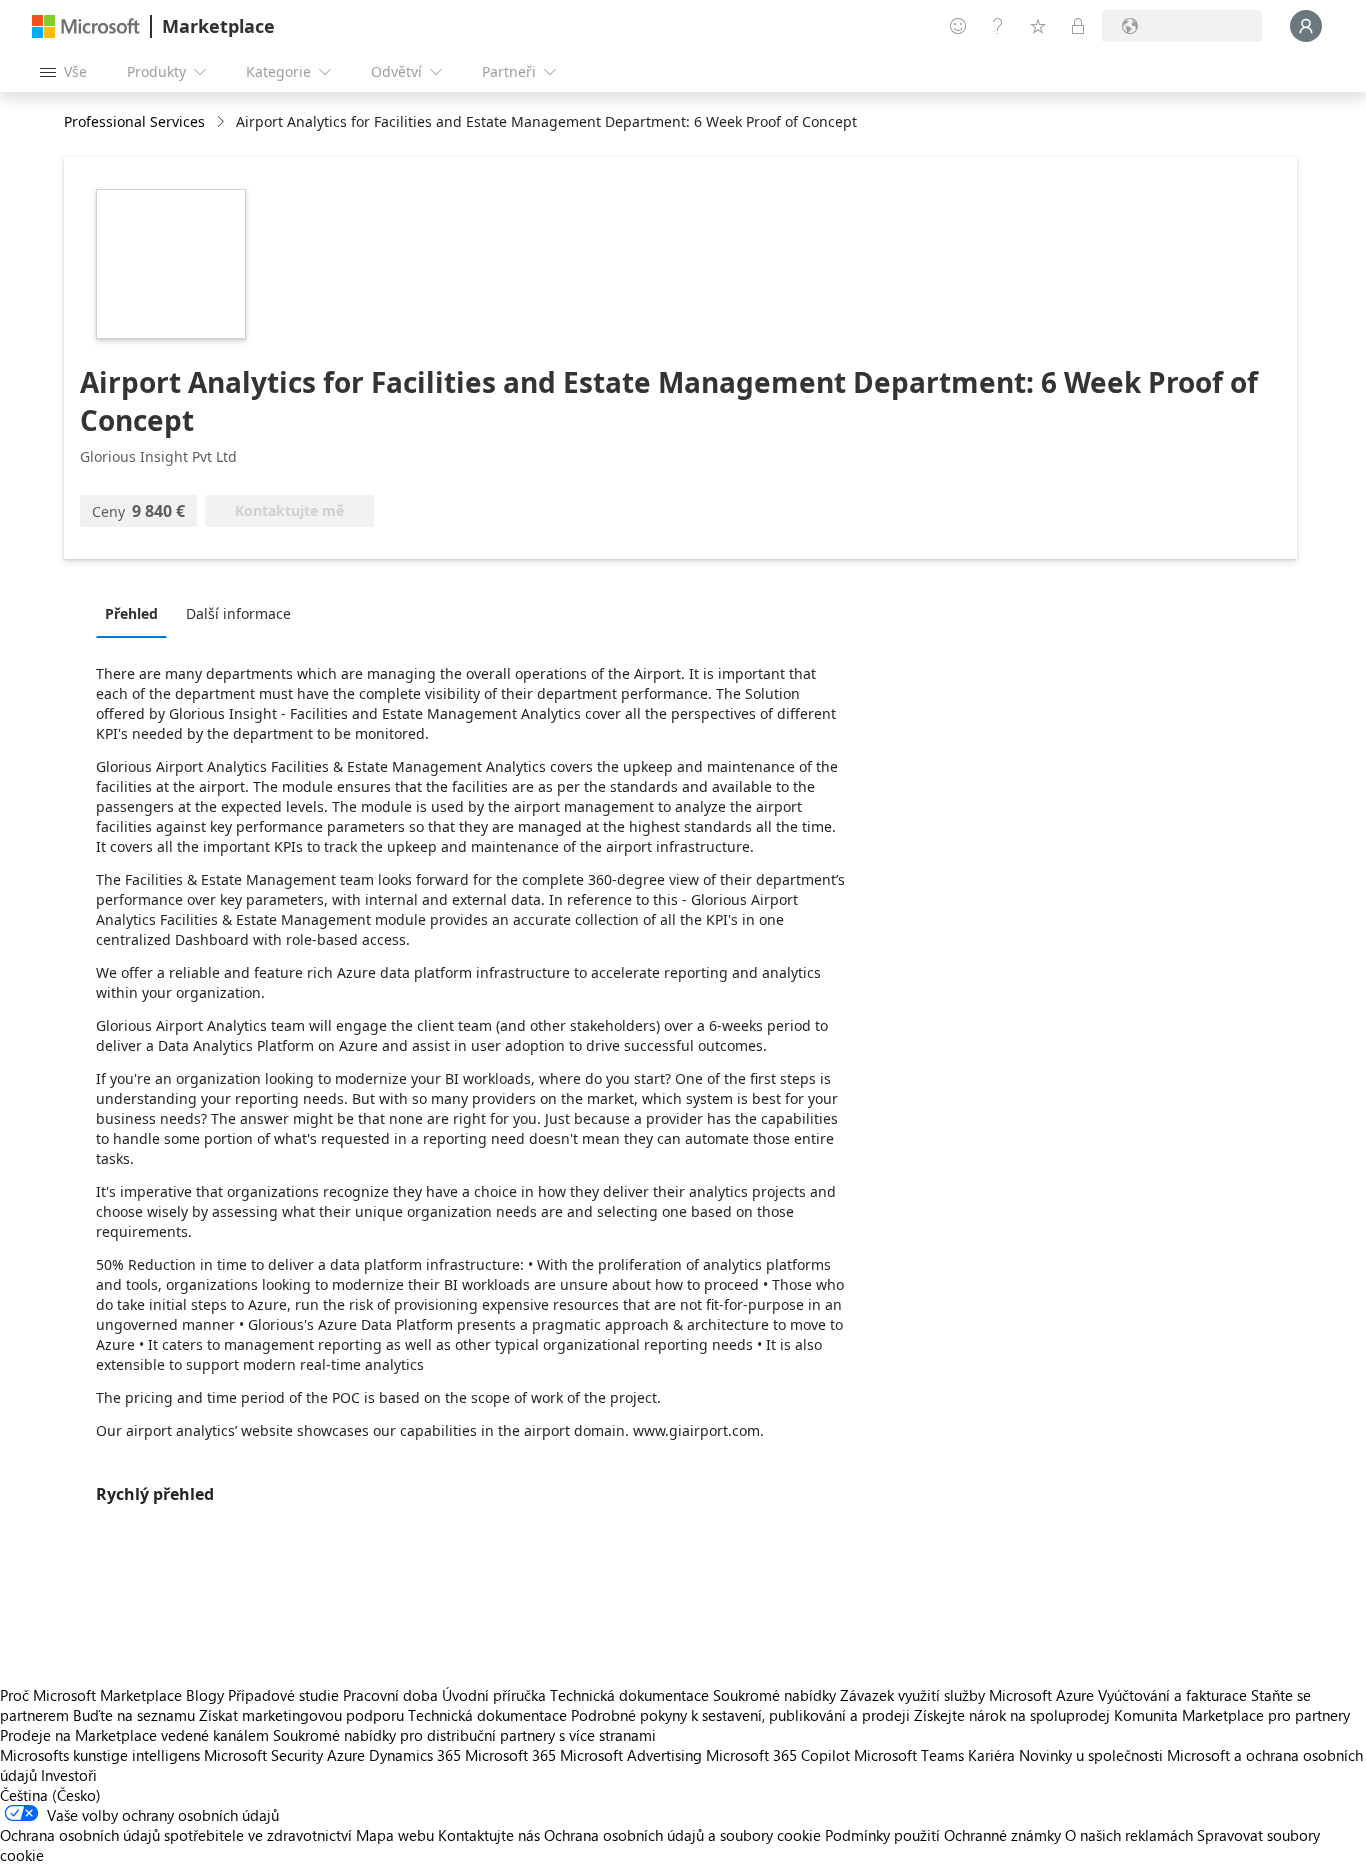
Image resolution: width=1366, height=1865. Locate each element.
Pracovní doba (390, 1695)
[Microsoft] (86, 26)
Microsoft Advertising (631, 1755)
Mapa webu (395, 1835)
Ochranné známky (1002, 1835)
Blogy (205, 1695)
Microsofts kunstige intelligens (100, 1755)
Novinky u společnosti (1091, 1755)
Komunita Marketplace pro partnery (1232, 1715)
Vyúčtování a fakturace (1172, 1695)
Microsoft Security (263, 1755)
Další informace (238, 613)
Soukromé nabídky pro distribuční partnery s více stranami (464, 1735)
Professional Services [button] (134, 121)
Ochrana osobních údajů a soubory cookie (682, 1835)
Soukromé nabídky (774, 1695)
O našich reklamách (1129, 1835)
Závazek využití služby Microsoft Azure (969, 1695)
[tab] (136, 613)
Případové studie (283, 1695)
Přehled (131, 613)
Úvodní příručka (494, 1695)
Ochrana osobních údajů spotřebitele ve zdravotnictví (176, 1835)
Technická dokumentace (629, 1695)
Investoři (69, 1775)
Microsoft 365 (510, 1755)
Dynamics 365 (415, 1755)
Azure (346, 1755)
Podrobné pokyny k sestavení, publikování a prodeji (740, 1715)
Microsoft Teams (909, 1755)
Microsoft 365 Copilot (778, 1755)
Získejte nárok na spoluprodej (1012, 1715)
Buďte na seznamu (134, 1715)
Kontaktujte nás (489, 1835)
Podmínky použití (882, 1835)
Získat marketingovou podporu (301, 1715)
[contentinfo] (222, 122)
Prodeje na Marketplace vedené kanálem (134, 1735)
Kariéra (991, 1755)
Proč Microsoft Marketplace (91, 1695)
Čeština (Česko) (50, 1795)
